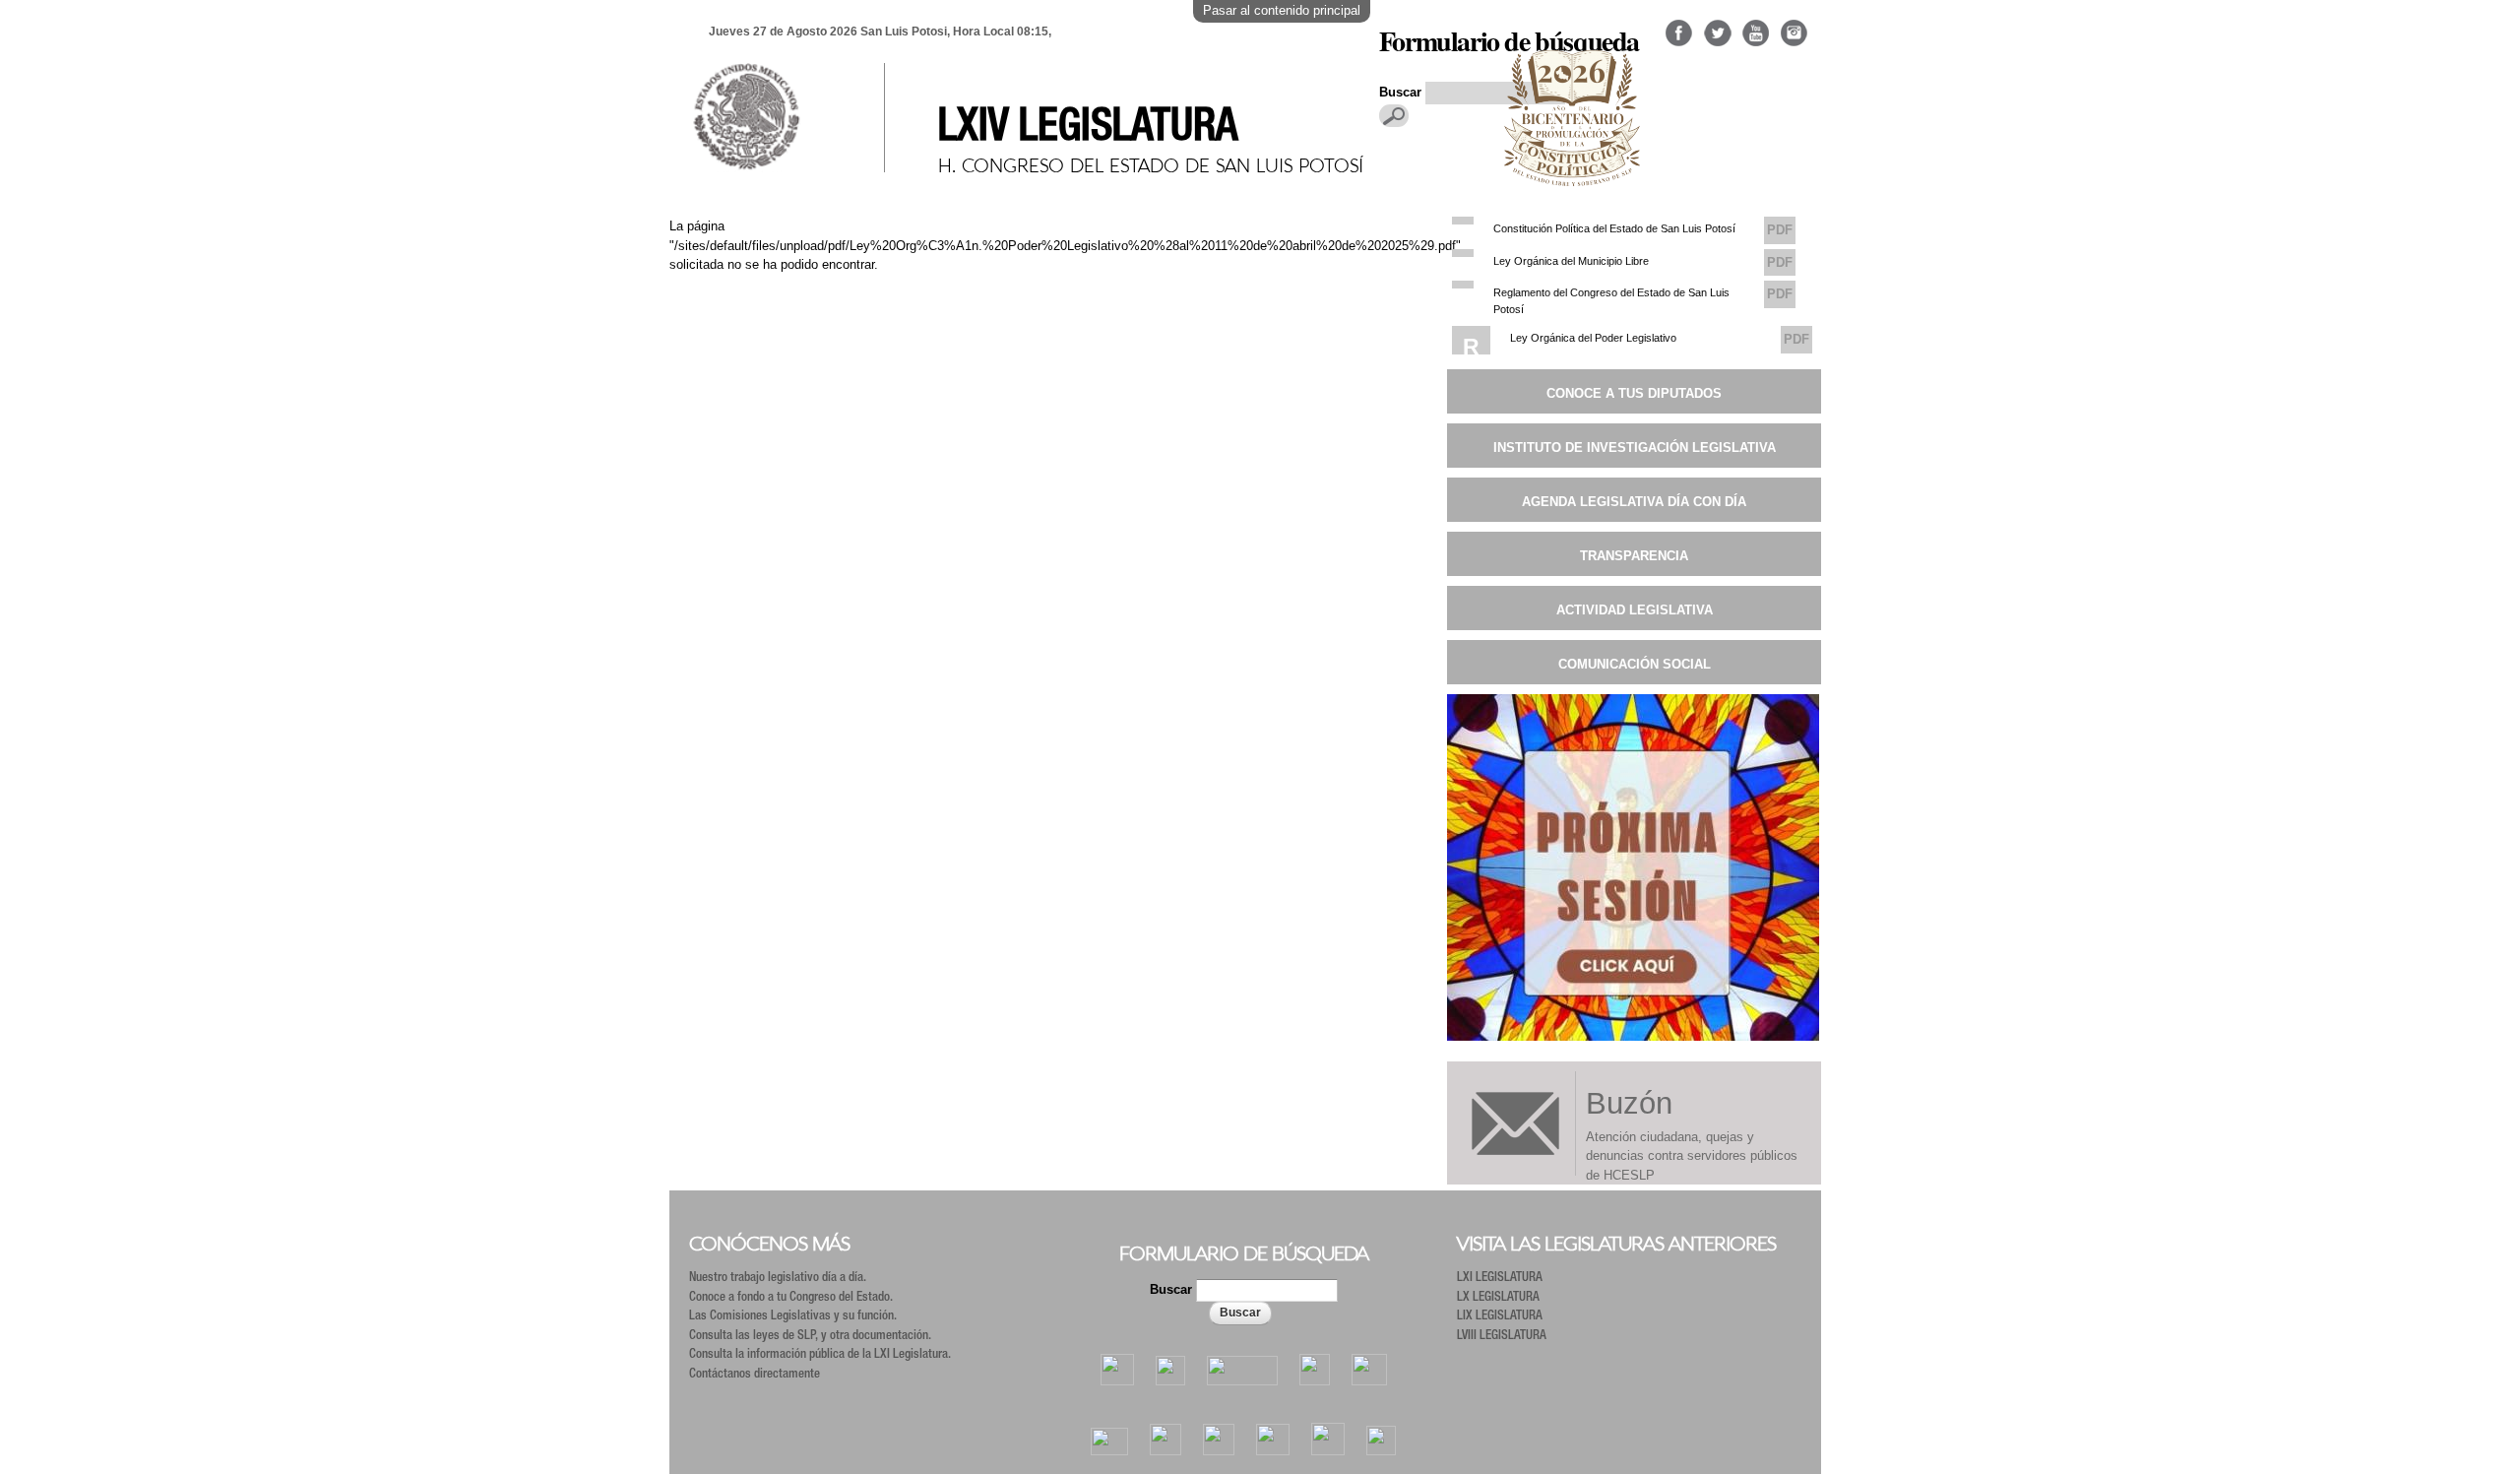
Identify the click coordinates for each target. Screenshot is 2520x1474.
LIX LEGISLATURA (1500, 1317)
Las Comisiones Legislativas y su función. (793, 1317)
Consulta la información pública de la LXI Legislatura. (820, 1355)
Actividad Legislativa (1635, 610)
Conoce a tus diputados (1634, 393)
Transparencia (1634, 556)
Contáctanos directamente (755, 1375)
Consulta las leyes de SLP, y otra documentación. (810, 1337)
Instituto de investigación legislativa (1635, 448)
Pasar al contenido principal (1282, 10)
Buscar (1173, 1289)
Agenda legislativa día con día (1634, 502)
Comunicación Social (1635, 664)
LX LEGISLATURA (1498, 1298)
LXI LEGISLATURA (1500, 1279)
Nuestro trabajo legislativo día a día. (778, 1279)
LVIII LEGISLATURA (1502, 1337)
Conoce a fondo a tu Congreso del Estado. (791, 1298)
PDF (1780, 230)
